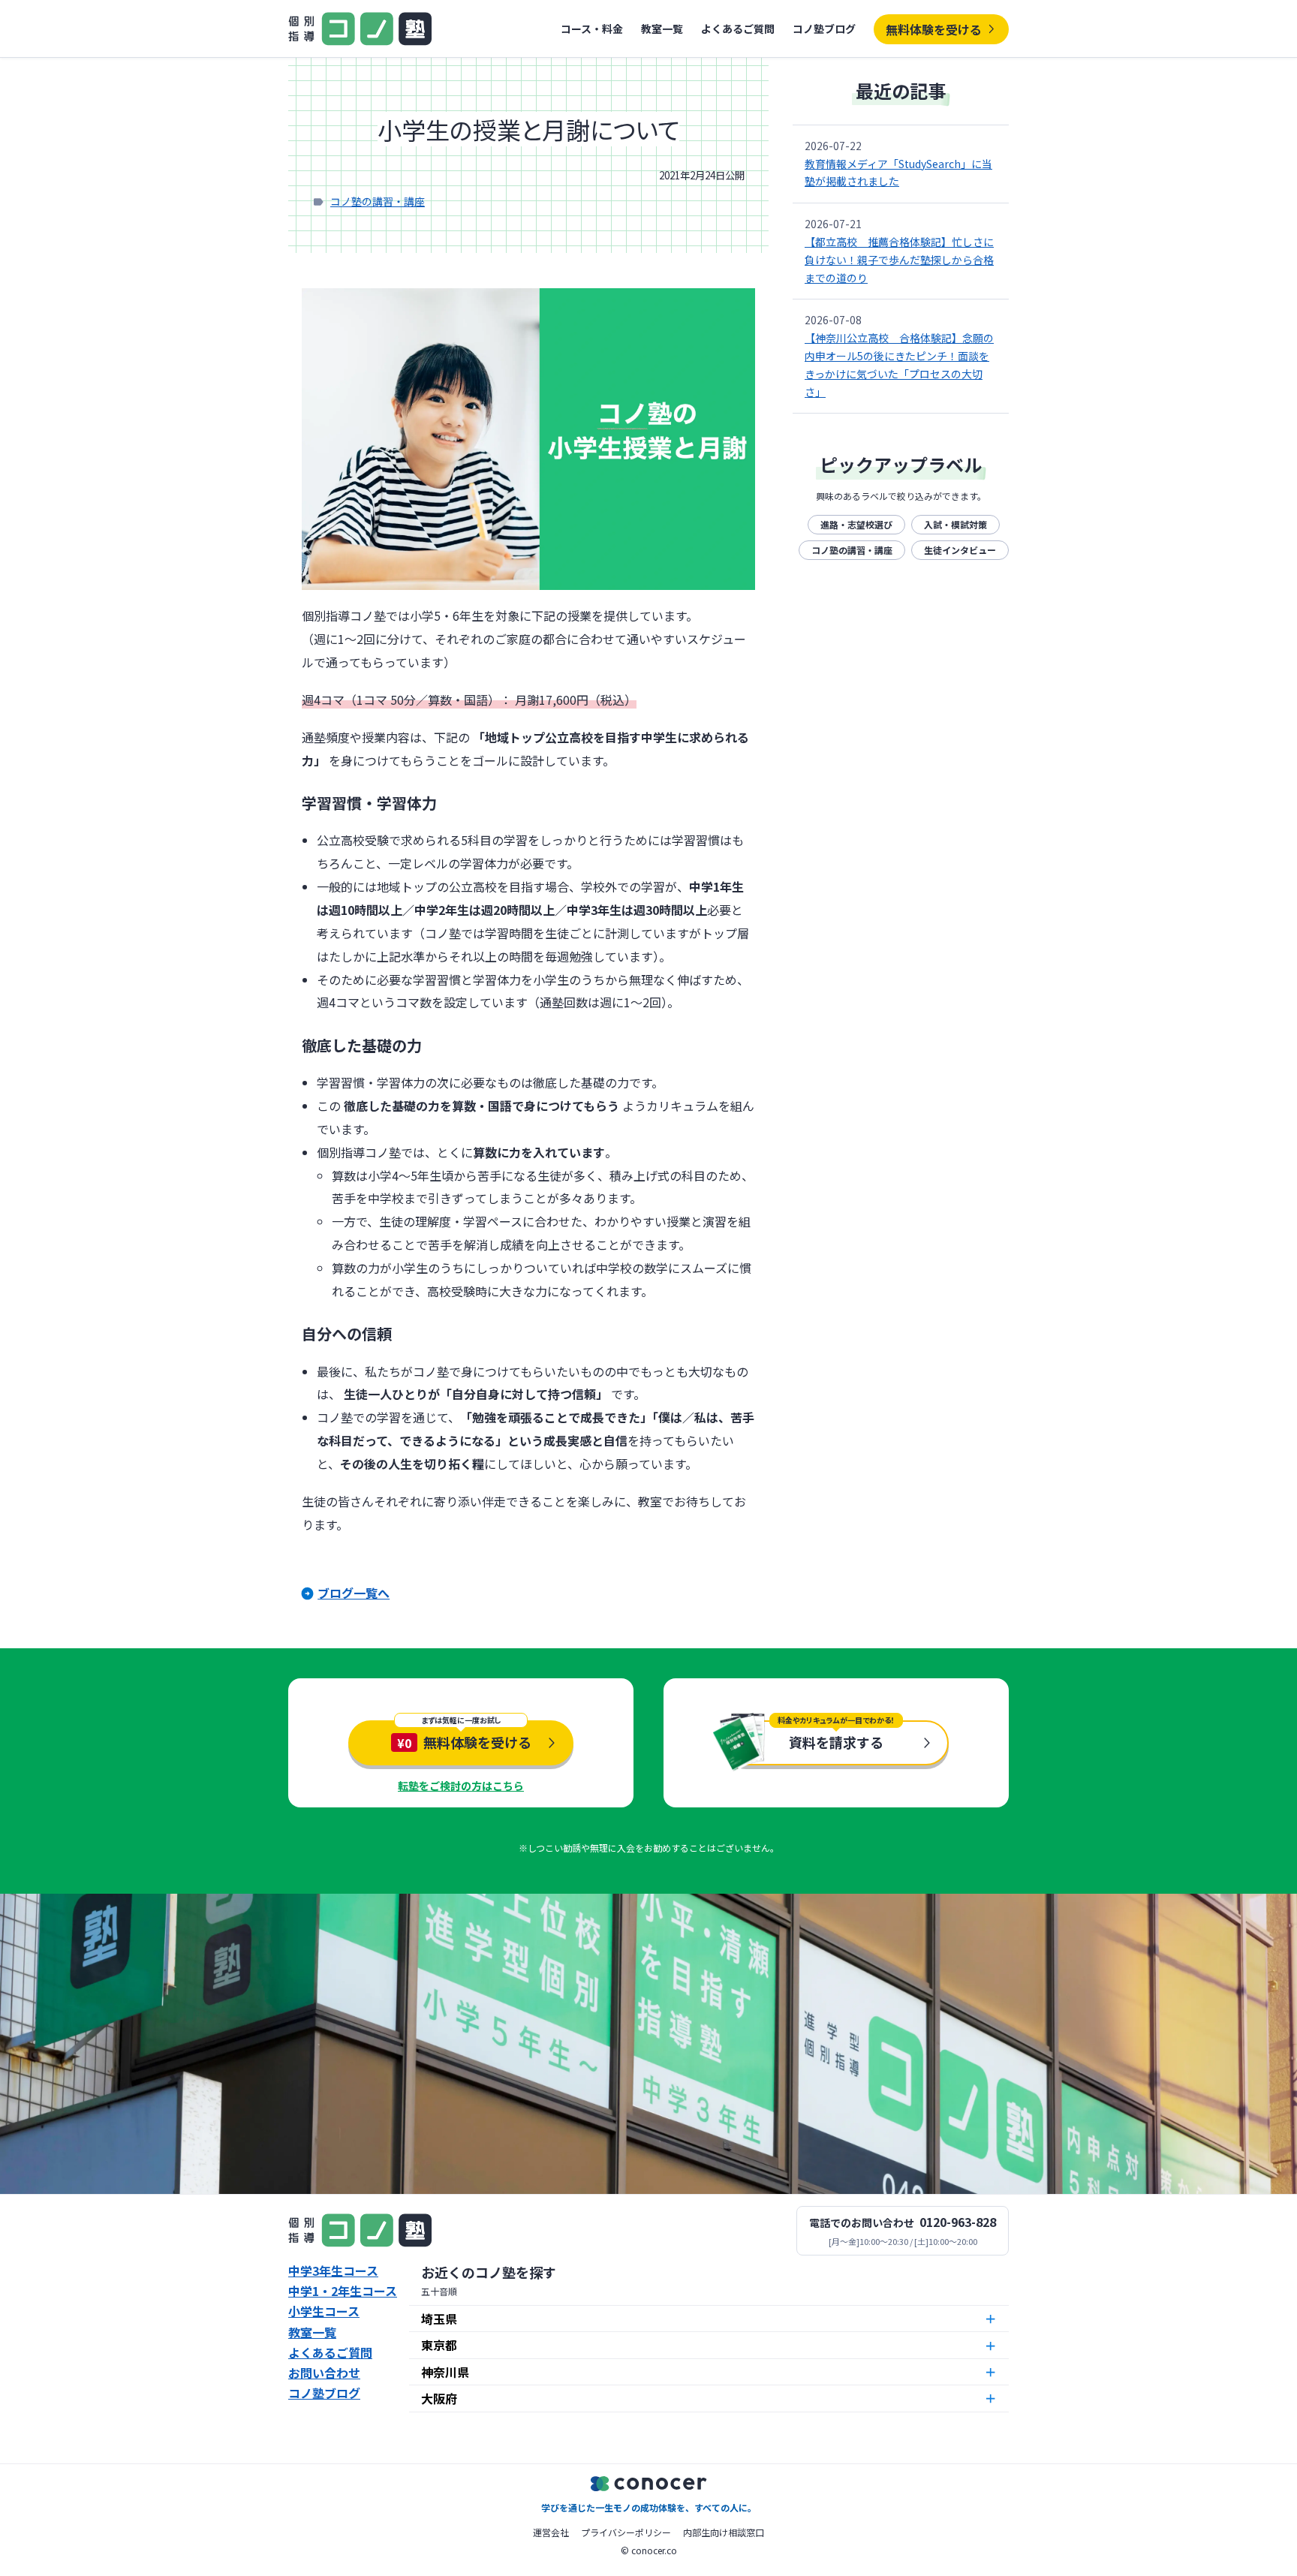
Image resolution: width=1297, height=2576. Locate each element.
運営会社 (551, 2532)
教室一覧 (662, 29)
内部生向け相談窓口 (724, 2532)
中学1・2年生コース (343, 2291)
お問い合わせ (324, 2373)
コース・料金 (592, 29)
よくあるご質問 (738, 29)
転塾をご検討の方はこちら (461, 1786)
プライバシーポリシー (626, 2532)
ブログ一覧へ (354, 1593)
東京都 (439, 2345)
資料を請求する (836, 1742)
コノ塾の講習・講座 (378, 201)
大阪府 (439, 2398)
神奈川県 (445, 2372)
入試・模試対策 (955, 524)
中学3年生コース (333, 2271)
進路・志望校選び (856, 524)
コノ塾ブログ (824, 29)
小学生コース (324, 2311)
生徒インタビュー (960, 550)
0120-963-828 (958, 2222)
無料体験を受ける (934, 29)
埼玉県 (439, 2319)
